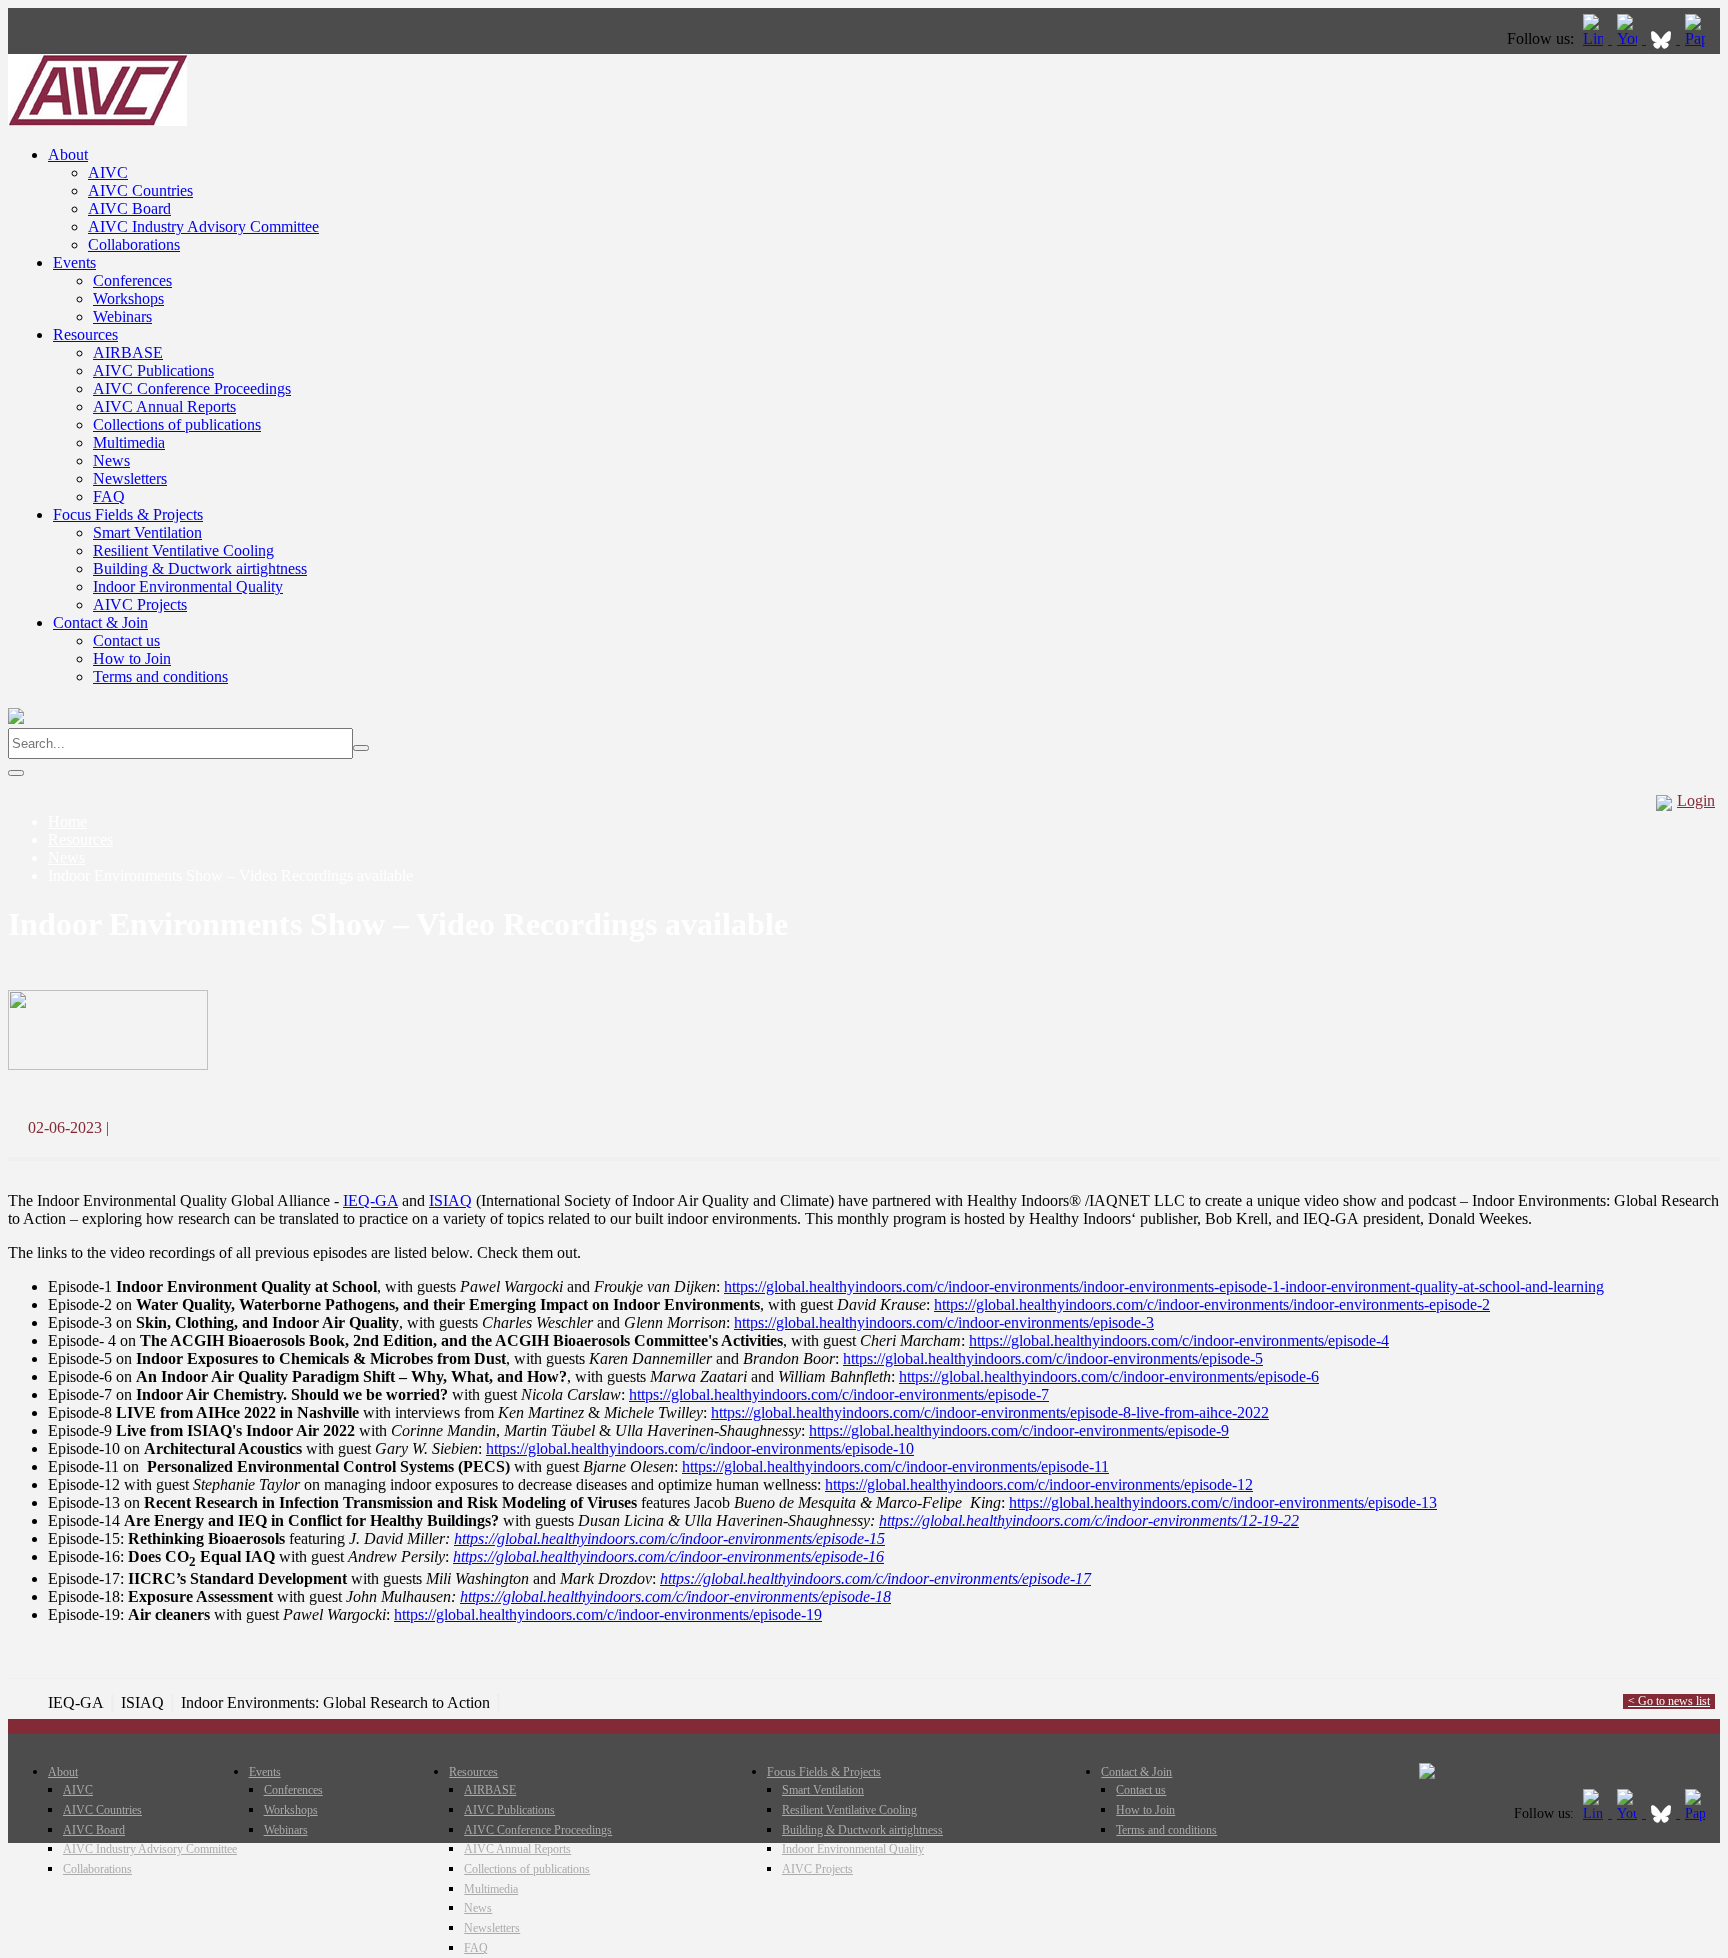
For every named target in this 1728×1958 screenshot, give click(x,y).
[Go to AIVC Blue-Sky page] (1663, 38)
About (68, 154)
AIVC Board (129, 208)
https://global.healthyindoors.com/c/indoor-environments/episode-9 (1019, 1430)
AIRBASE (128, 352)
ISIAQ (450, 1200)
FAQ (109, 496)
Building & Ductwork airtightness (200, 568)
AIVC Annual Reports (164, 406)
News (111, 460)
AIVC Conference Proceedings (192, 388)
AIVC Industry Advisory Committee (203, 226)
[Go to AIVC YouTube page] (1629, 38)
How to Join (132, 658)
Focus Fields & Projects (128, 514)
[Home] (97, 120)
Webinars (122, 316)
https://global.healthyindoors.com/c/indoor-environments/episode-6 (1109, 1376)
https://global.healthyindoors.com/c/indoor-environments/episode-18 (675, 1596)
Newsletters (130, 478)
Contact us (126, 640)
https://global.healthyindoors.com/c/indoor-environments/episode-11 (895, 1466)
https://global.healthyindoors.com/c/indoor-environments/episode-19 (608, 1614)
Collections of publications (177, 424)
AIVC (108, 172)
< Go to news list (1669, 1701)
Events (74, 262)
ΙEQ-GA (370, 1200)
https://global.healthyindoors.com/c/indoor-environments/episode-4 (1179, 1340)
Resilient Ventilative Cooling (183, 550)
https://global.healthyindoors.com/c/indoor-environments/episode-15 (669, 1538)
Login (1696, 800)
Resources (85, 334)
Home (67, 821)
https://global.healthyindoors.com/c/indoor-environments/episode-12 (1039, 1484)
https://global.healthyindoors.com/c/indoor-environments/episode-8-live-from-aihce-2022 (990, 1412)
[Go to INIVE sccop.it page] (1700, 38)
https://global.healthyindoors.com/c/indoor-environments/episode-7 (839, 1394)
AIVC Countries (140, 190)
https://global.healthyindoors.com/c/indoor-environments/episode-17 (875, 1578)
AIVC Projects (140, 604)
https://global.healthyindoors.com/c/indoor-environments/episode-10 (700, 1448)
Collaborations (134, 244)
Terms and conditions (160, 676)
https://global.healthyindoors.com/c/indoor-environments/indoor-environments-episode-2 (1212, 1304)
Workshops (128, 298)
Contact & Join (100, 622)
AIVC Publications (153, 370)
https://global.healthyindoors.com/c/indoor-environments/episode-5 (1053, 1358)
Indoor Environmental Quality (188, 586)
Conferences (132, 280)
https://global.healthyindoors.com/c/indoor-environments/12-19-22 (1089, 1520)
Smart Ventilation (147, 532)
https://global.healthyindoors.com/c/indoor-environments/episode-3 (944, 1322)
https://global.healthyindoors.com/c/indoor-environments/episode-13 (1223, 1502)
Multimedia (129, 442)
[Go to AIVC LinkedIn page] (1595, 38)
